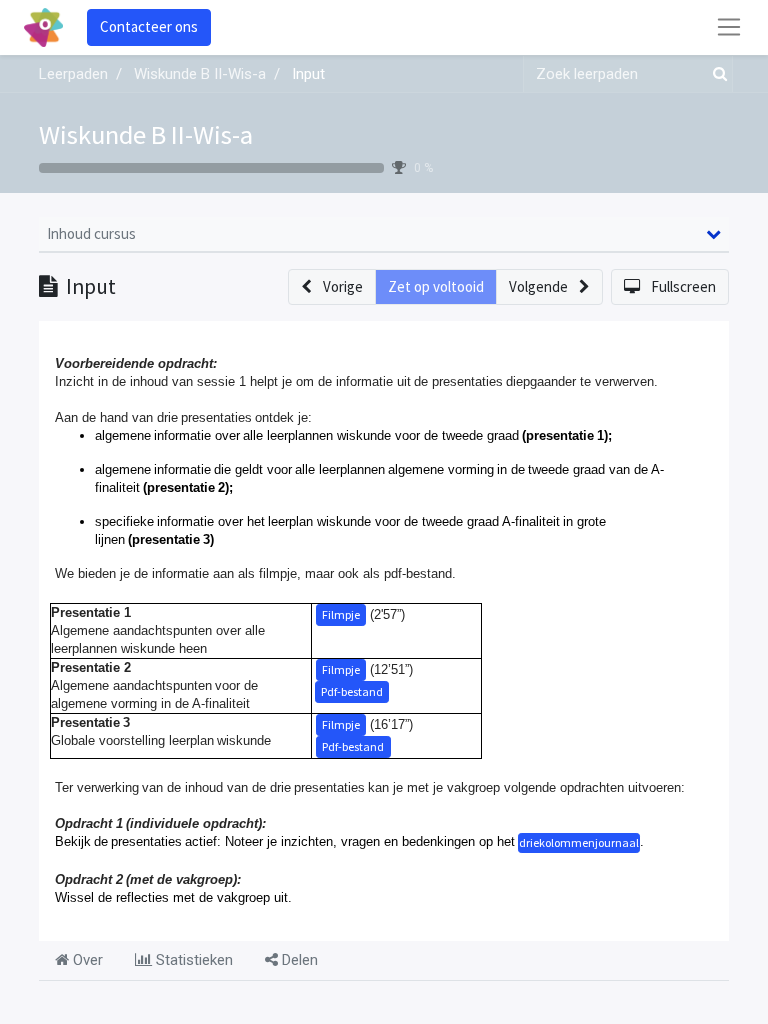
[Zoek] (716, 74)
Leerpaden (73, 74)
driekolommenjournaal (579, 842)
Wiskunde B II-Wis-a (146, 134)
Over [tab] (86, 960)
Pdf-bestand (352, 691)
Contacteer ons (149, 26)
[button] (332, 287)
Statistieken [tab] (192, 960)
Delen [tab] (298, 960)
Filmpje (341, 614)
